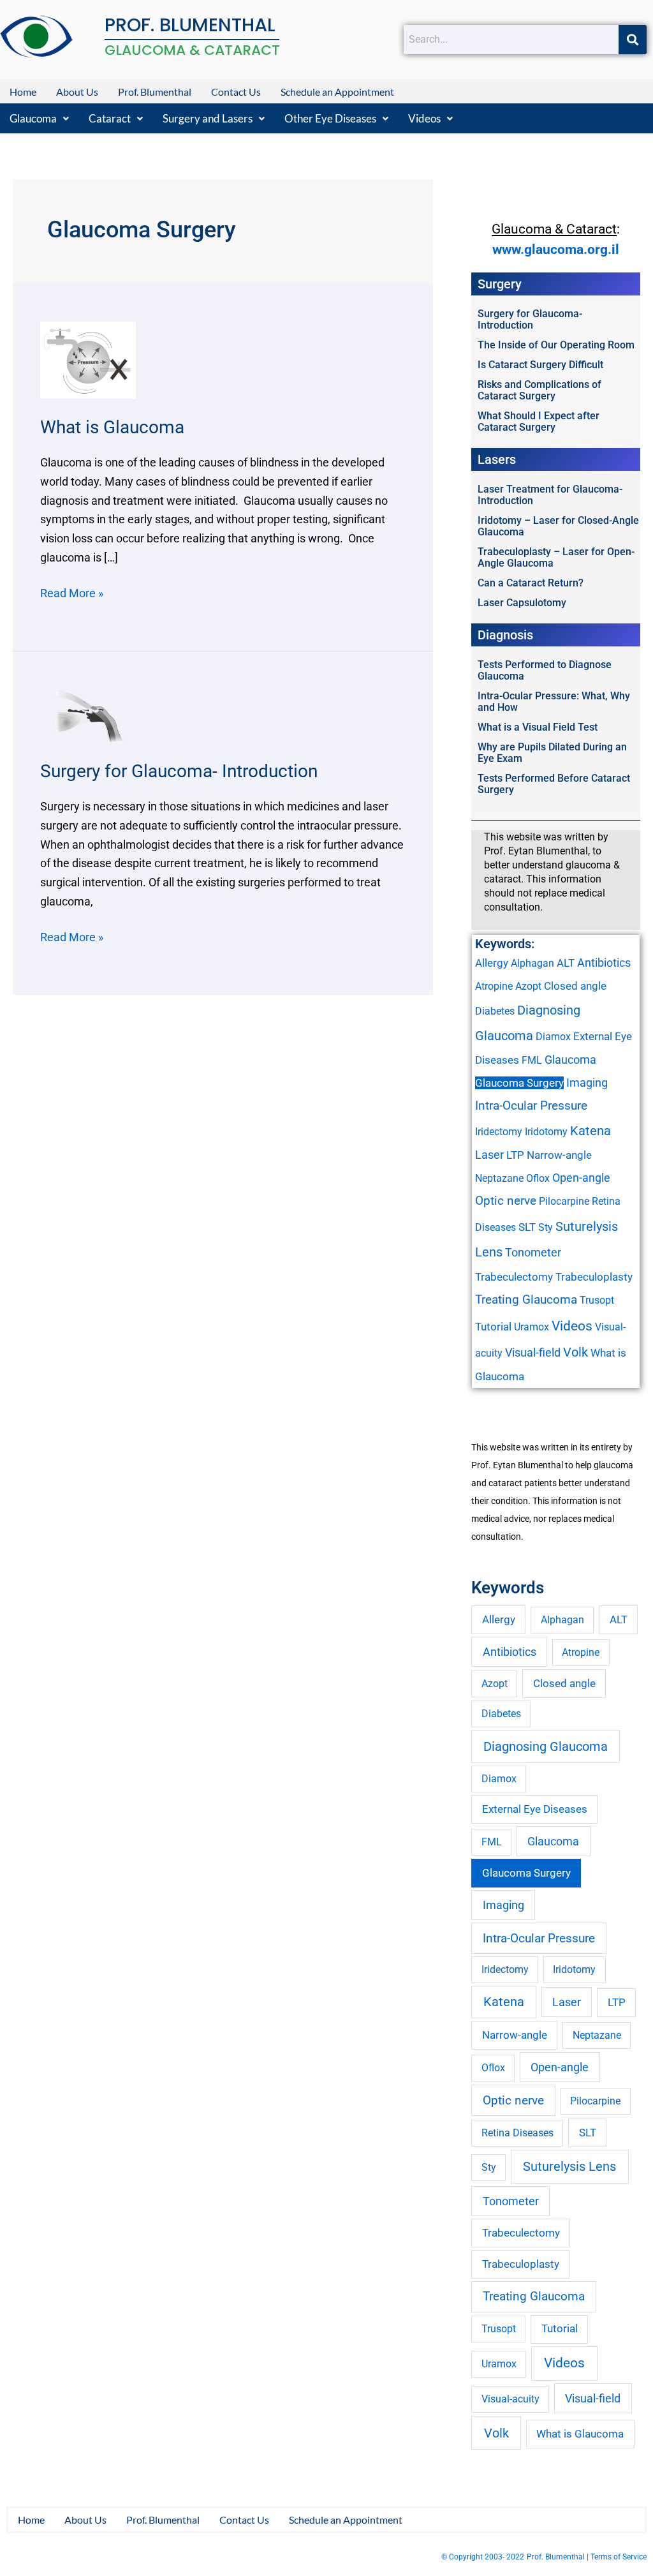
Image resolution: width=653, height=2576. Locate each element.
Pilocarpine (564, 1201)
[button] (39, 118)
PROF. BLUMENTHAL (190, 25)
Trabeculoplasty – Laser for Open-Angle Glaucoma (556, 557)
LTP (515, 1155)
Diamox (553, 1037)
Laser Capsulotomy (522, 603)
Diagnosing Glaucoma (546, 1746)
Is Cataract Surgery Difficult (540, 365)
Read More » (72, 592)
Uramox (532, 1327)
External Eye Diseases (535, 1809)
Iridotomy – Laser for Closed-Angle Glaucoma (558, 526)
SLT (527, 1227)
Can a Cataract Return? (531, 583)
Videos (424, 118)
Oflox (538, 1178)
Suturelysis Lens (569, 2166)
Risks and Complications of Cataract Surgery (539, 390)
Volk (576, 1352)
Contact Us (236, 92)
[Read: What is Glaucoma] (88, 359)
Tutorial (493, 1327)
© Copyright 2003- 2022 (483, 2557)
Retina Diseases (517, 2133)
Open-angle (581, 1178)
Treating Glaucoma (526, 1300)
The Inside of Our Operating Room (556, 345)
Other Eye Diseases (330, 118)
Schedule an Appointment (337, 92)
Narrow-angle (559, 1155)
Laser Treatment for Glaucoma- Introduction (550, 495)
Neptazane (499, 1178)
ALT (566, 963)
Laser (489, 1155)
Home (23, 92)
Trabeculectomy (514, 1277)
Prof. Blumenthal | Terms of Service (587, 2557)
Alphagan (532, 963)
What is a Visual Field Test (538, 727)
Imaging (587, 1083)
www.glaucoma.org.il (556, 249)
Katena (591, 1131)
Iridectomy (499, 1132)
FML (532, 1060)
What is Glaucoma (112, 427)
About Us (77, 92)
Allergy (492, 963)
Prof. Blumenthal (155, 92)
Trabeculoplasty (594, 1277)
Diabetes (495, 1011)
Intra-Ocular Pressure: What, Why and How (554, 702)
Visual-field (533, 1352)
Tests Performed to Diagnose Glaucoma (545, 670)
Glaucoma (33, 118)
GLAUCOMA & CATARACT (192, 50)
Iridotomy (546, 1132)
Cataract (110, 118)
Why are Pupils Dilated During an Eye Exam (552, 753)
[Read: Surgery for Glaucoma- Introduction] (88, 715)
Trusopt (597, 1300)
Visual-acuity (510, 2399)
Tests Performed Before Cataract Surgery (554, 784)
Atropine (494, 986)
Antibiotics (604, 963)
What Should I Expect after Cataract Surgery (539, 421)
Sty (546, 1227)
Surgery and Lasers (208, 118)
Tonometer (533, 1252)
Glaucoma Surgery (519, 1083)
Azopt (528, 986)
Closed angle (575, 986)
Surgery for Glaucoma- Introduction (179, 771)
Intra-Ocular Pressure (531, 1106)
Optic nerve (506, 1201)
